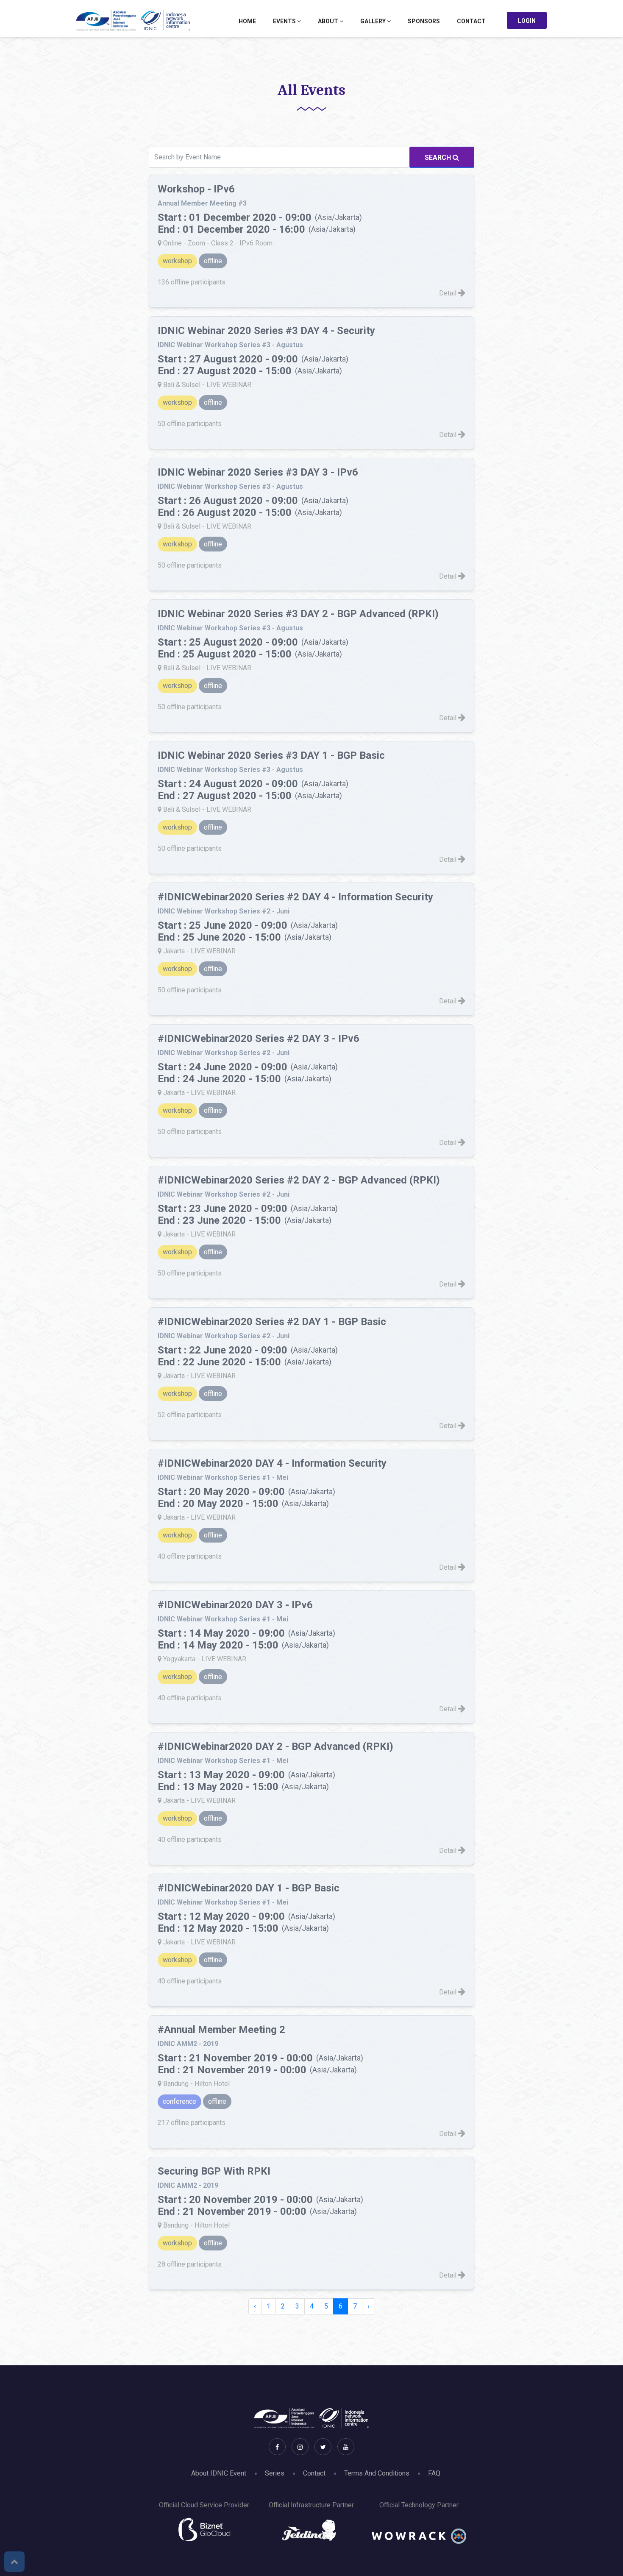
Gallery (374, 21)
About (329, 21)
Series (275, 2473)
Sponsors (424, 21)
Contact (471, 21)
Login (527, 21)
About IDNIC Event (219, 2473)
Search (439, 157)
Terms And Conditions (377, 2473)
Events (285, 21)
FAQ (434, 2473)
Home (247, 21)
